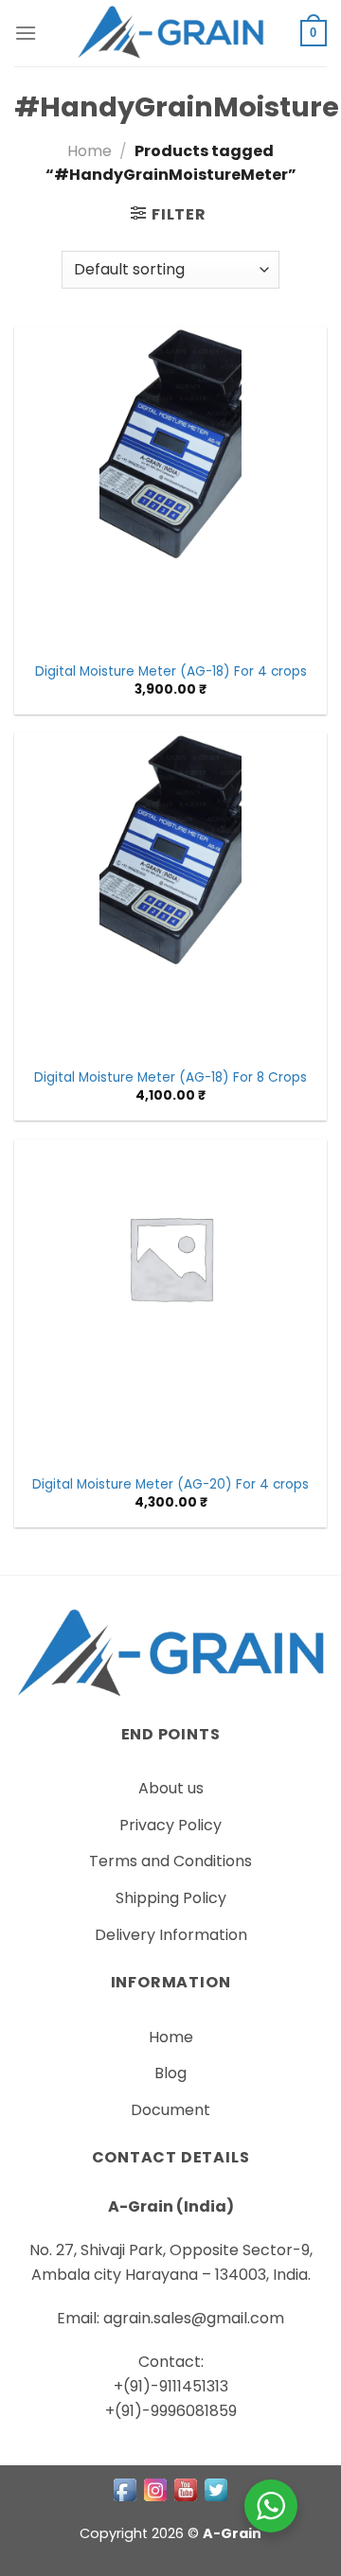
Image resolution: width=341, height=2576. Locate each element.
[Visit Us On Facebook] (125, 2489)
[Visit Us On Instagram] (155, 2489)
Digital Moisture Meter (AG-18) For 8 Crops (170, 1078)
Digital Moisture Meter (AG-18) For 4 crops (171, 672)
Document (170, 2110)
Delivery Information (171, 1935)
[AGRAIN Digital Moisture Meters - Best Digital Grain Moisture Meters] (170, 33)
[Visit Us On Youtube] (186, 2489)
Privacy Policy (170, 1825)
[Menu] (26, 33)
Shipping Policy (171, 1898)
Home (90, 151)
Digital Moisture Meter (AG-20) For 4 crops (170, 1485)
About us (171, 1788)
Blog (170, 2073)
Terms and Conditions (170, 1861)
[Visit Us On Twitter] (216, 2489)
